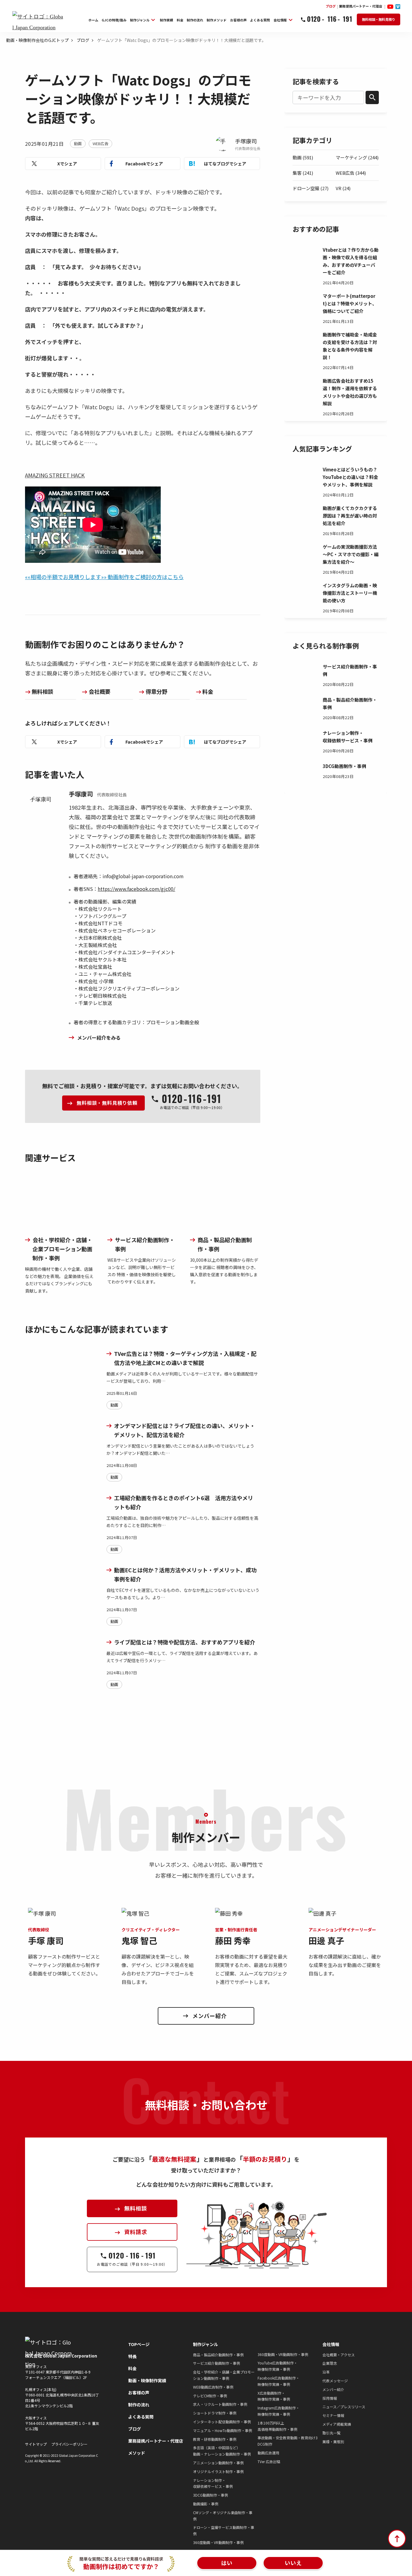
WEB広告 (100, 143)
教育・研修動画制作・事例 (215, 2439)
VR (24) (343, 188)
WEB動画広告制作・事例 (213, 2387)
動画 (78, 143)
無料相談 (43, 691)
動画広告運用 (268, 2453)
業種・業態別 (333, 2442)
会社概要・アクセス (339, 2355)
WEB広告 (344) (351, 173)
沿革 (326, 2372)
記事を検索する (316, 81)
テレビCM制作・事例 (210, 2396)
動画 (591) (303, 157)
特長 (132, 2356)
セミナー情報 (333, 2415)
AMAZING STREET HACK (55, 475)
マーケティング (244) (357, 157)
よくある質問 (141, 2417)
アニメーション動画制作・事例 (218, 2463)
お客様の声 (139, 2393)
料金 (208, 691)
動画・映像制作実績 (147, 2380)
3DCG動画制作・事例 (211, 2495)
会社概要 (100, 691)
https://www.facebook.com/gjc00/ (136, 889)
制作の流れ (139, 2405)
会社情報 (331, 2344)
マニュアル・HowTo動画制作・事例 (223, 2430)
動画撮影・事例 (206, 2504)
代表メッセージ (335, 2381)
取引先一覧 (331, 2433)
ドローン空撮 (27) (311, 188)
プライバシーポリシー (69, 2444)
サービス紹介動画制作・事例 (217, 2363)
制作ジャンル (206, 2344)
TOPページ (139, 2344)
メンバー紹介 (333, 2389)
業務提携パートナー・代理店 (156, 2441)
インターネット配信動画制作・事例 (222, 2422)
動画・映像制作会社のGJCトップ (37, 40)
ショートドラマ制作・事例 (215, 2413)
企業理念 (330, 2363)
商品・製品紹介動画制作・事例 (218, 2355)
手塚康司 (246, 141)
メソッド (137, 2453)
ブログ (83, 40)
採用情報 (330, 2398)
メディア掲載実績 (337, 2424)
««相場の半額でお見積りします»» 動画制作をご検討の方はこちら (104, 577)
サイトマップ (36, 2444)
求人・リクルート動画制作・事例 (220, 2404)
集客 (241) (303, 173)
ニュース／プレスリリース (344, 2407)
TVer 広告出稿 (269, 2461)
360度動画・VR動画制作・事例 (218, 2542)
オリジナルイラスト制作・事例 (218, 2471)
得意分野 (157, 691)
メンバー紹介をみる (99, 1038)
